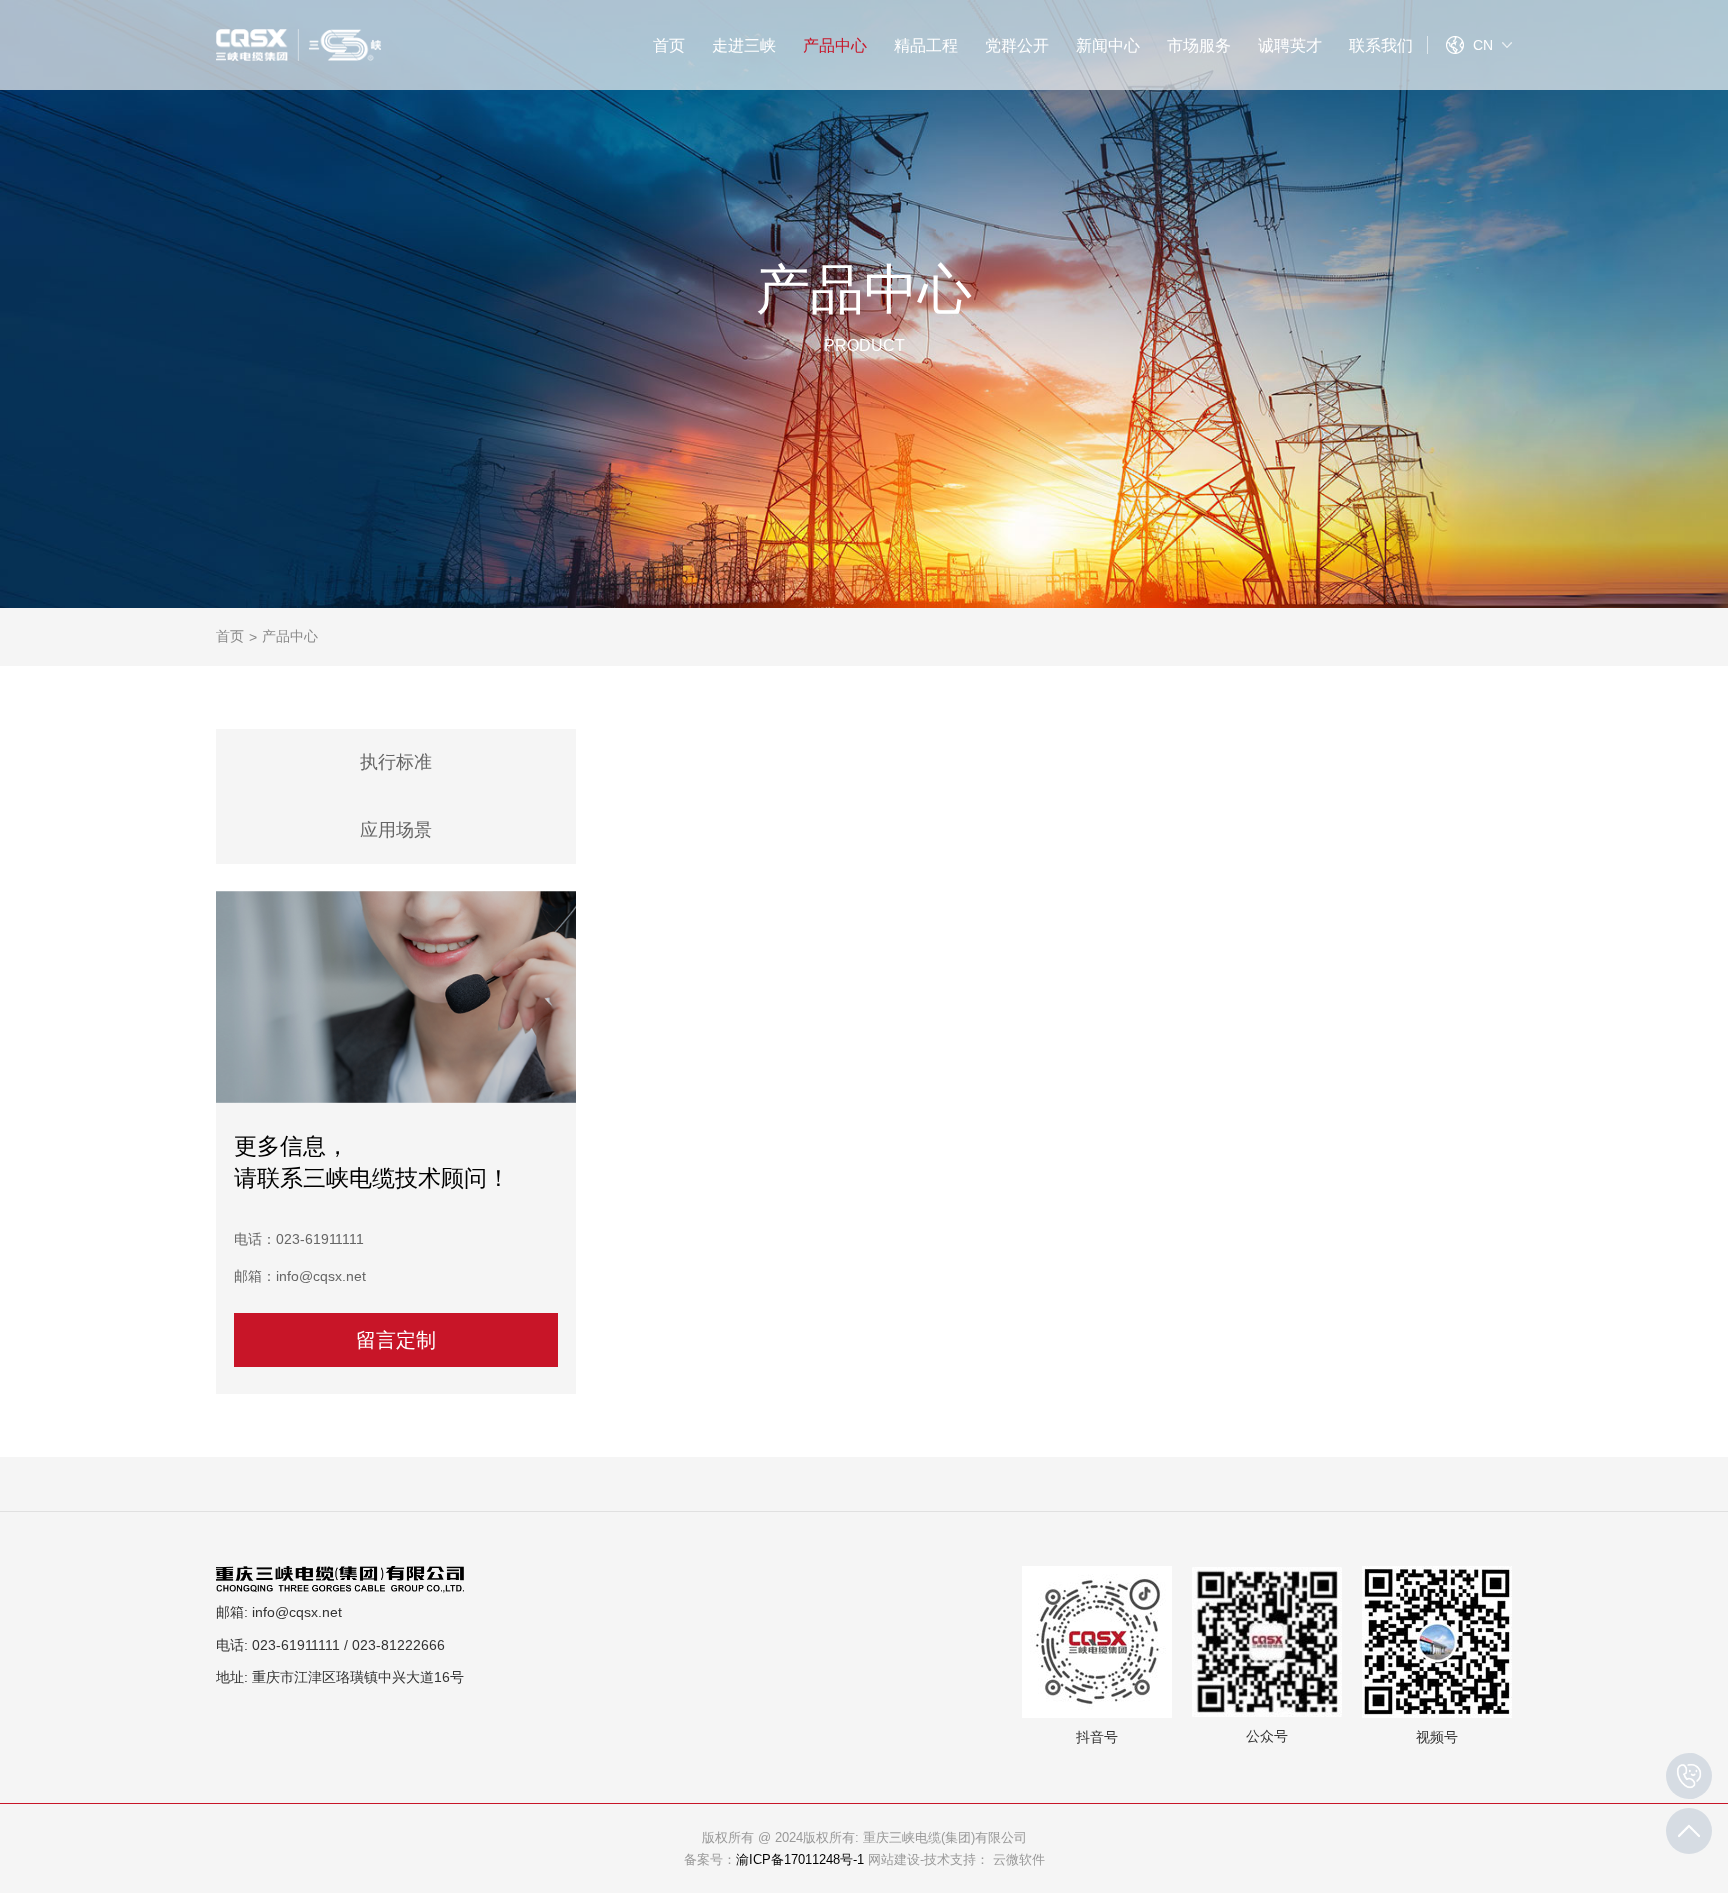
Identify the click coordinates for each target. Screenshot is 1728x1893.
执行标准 (396, 762)
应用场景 (396, 830)
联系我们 (1381, 45)
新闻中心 (1108, 45)
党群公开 (1017, 45)
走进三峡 (744, 45)
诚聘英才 (1290, 45)
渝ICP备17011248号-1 (800, 1860)
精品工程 (926, 45)
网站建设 (894, 1860)
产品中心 (835, 45)
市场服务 (1199, 45)
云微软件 (1019, 1860)
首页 (669, 45)
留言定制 (396, 1340)
